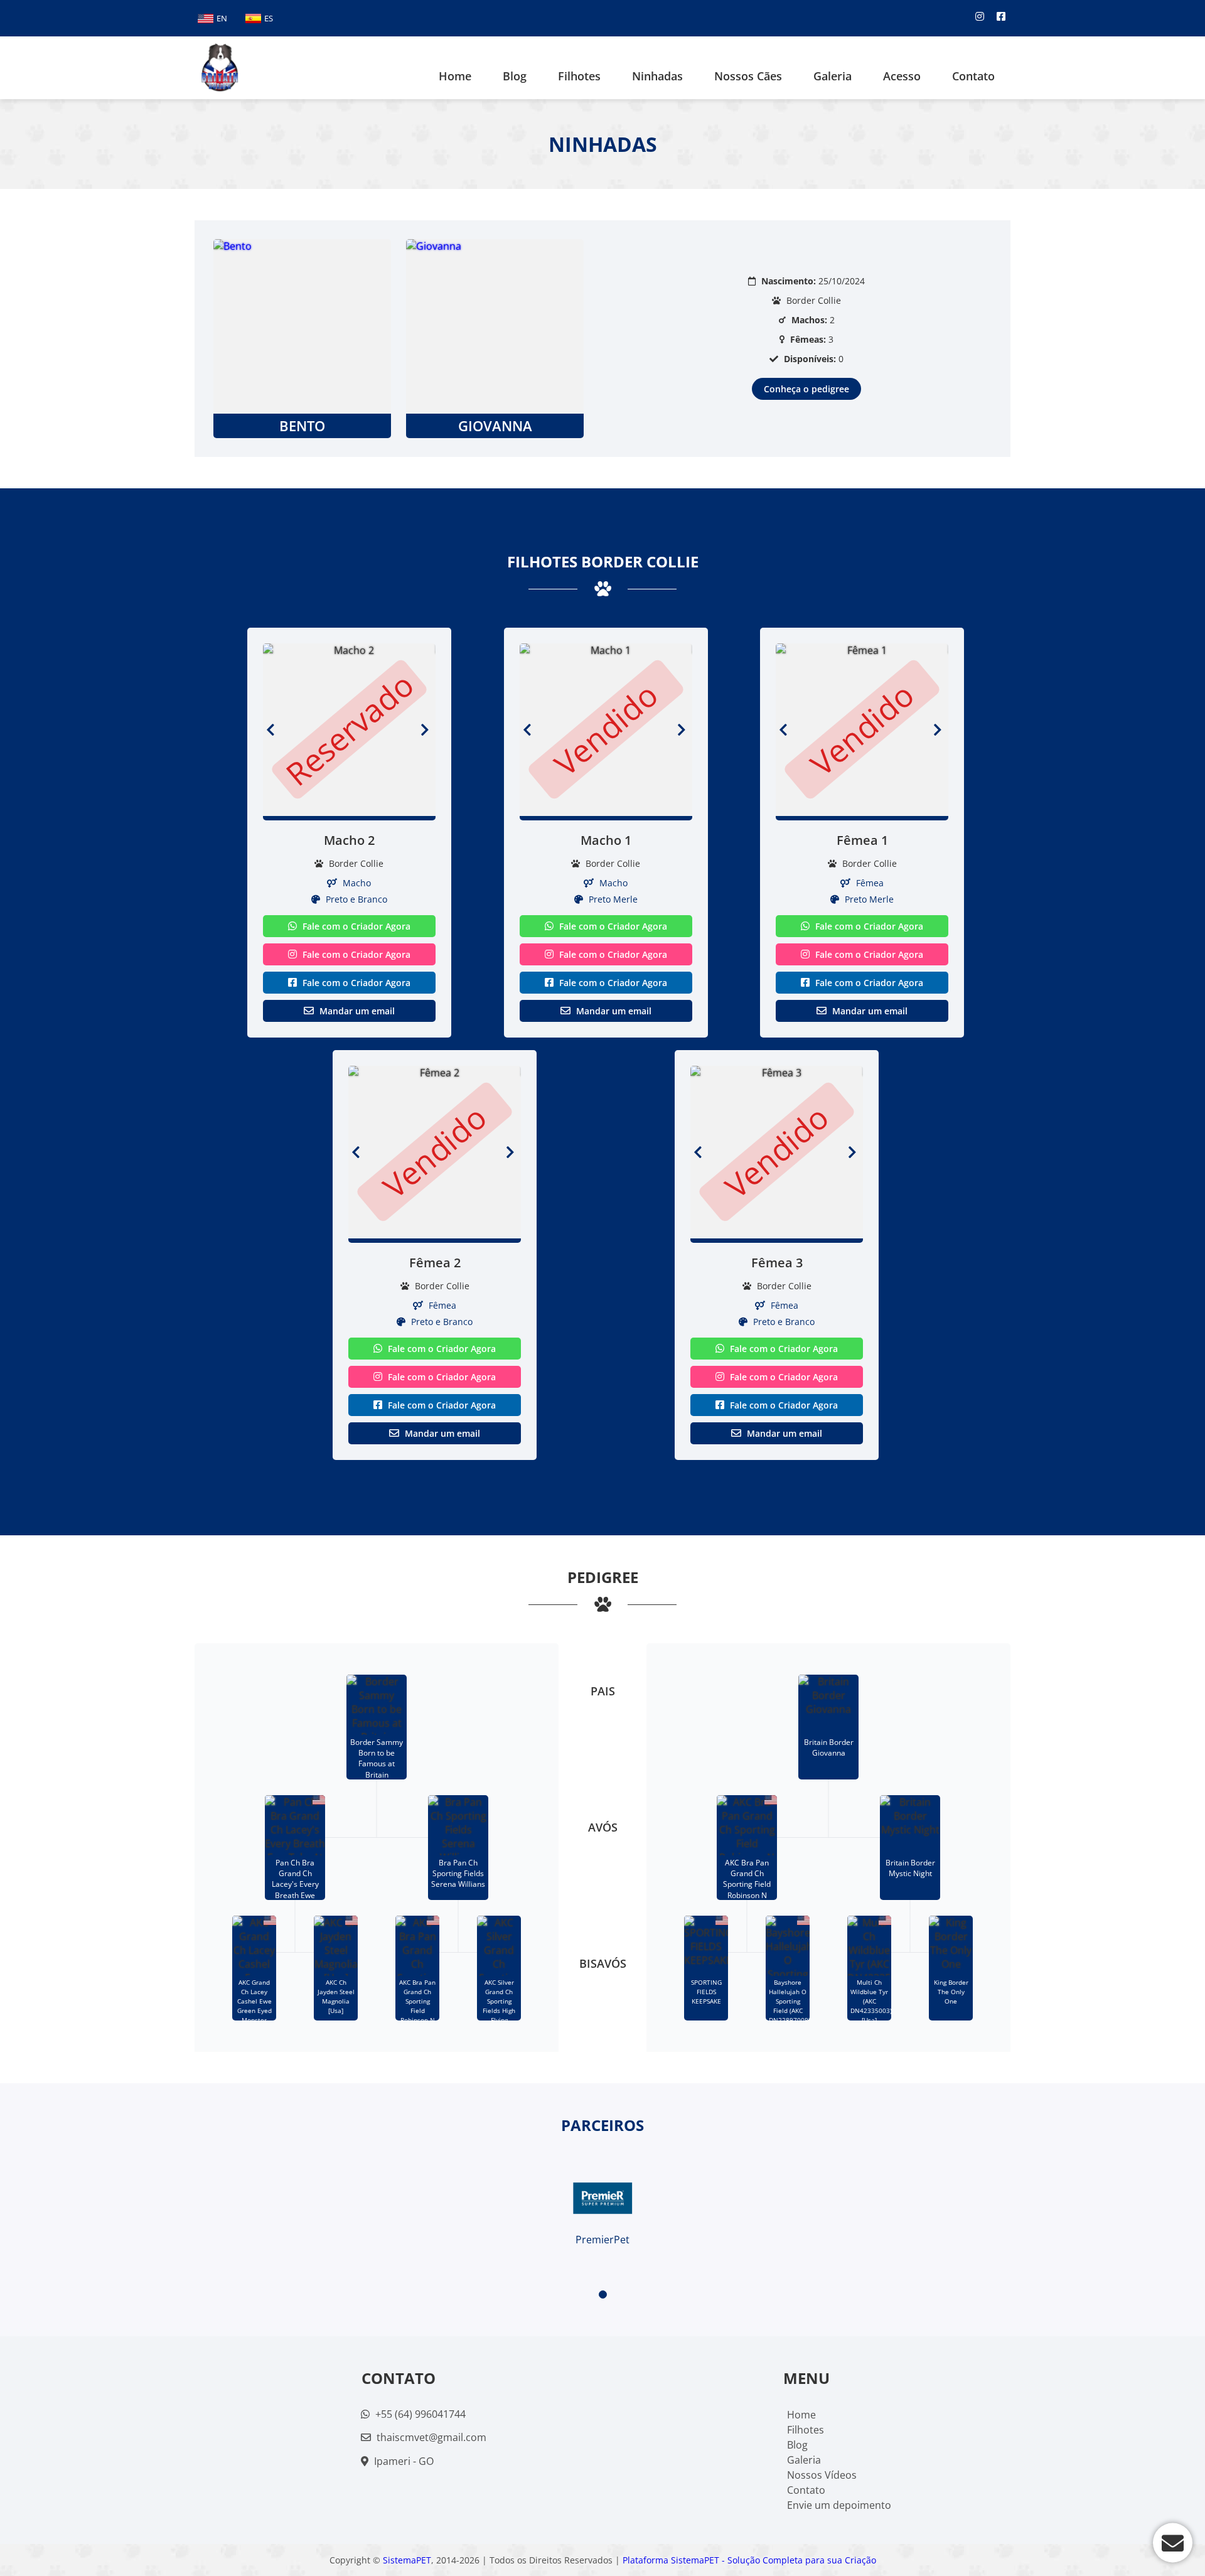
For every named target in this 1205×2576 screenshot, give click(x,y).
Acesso (902, 76)
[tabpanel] (602, 2201)
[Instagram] (980, 16)
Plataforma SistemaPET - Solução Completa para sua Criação (749, 2560)
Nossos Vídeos (822, 2475)
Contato (973, 76)
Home (455, 76)
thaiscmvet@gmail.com (431, 2437)
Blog (797, 2445)
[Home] (220, 68)
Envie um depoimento (839, 2505)
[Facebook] (1001, 16)
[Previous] (270, 730)
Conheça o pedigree (806, 389)
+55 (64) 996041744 (419, 2414)
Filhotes (579, 76)
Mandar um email (356, 1011)
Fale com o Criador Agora (355, 926)
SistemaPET (407, 2560)
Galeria (804, 2460)
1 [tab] (603, 2294)
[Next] (428, 730)
